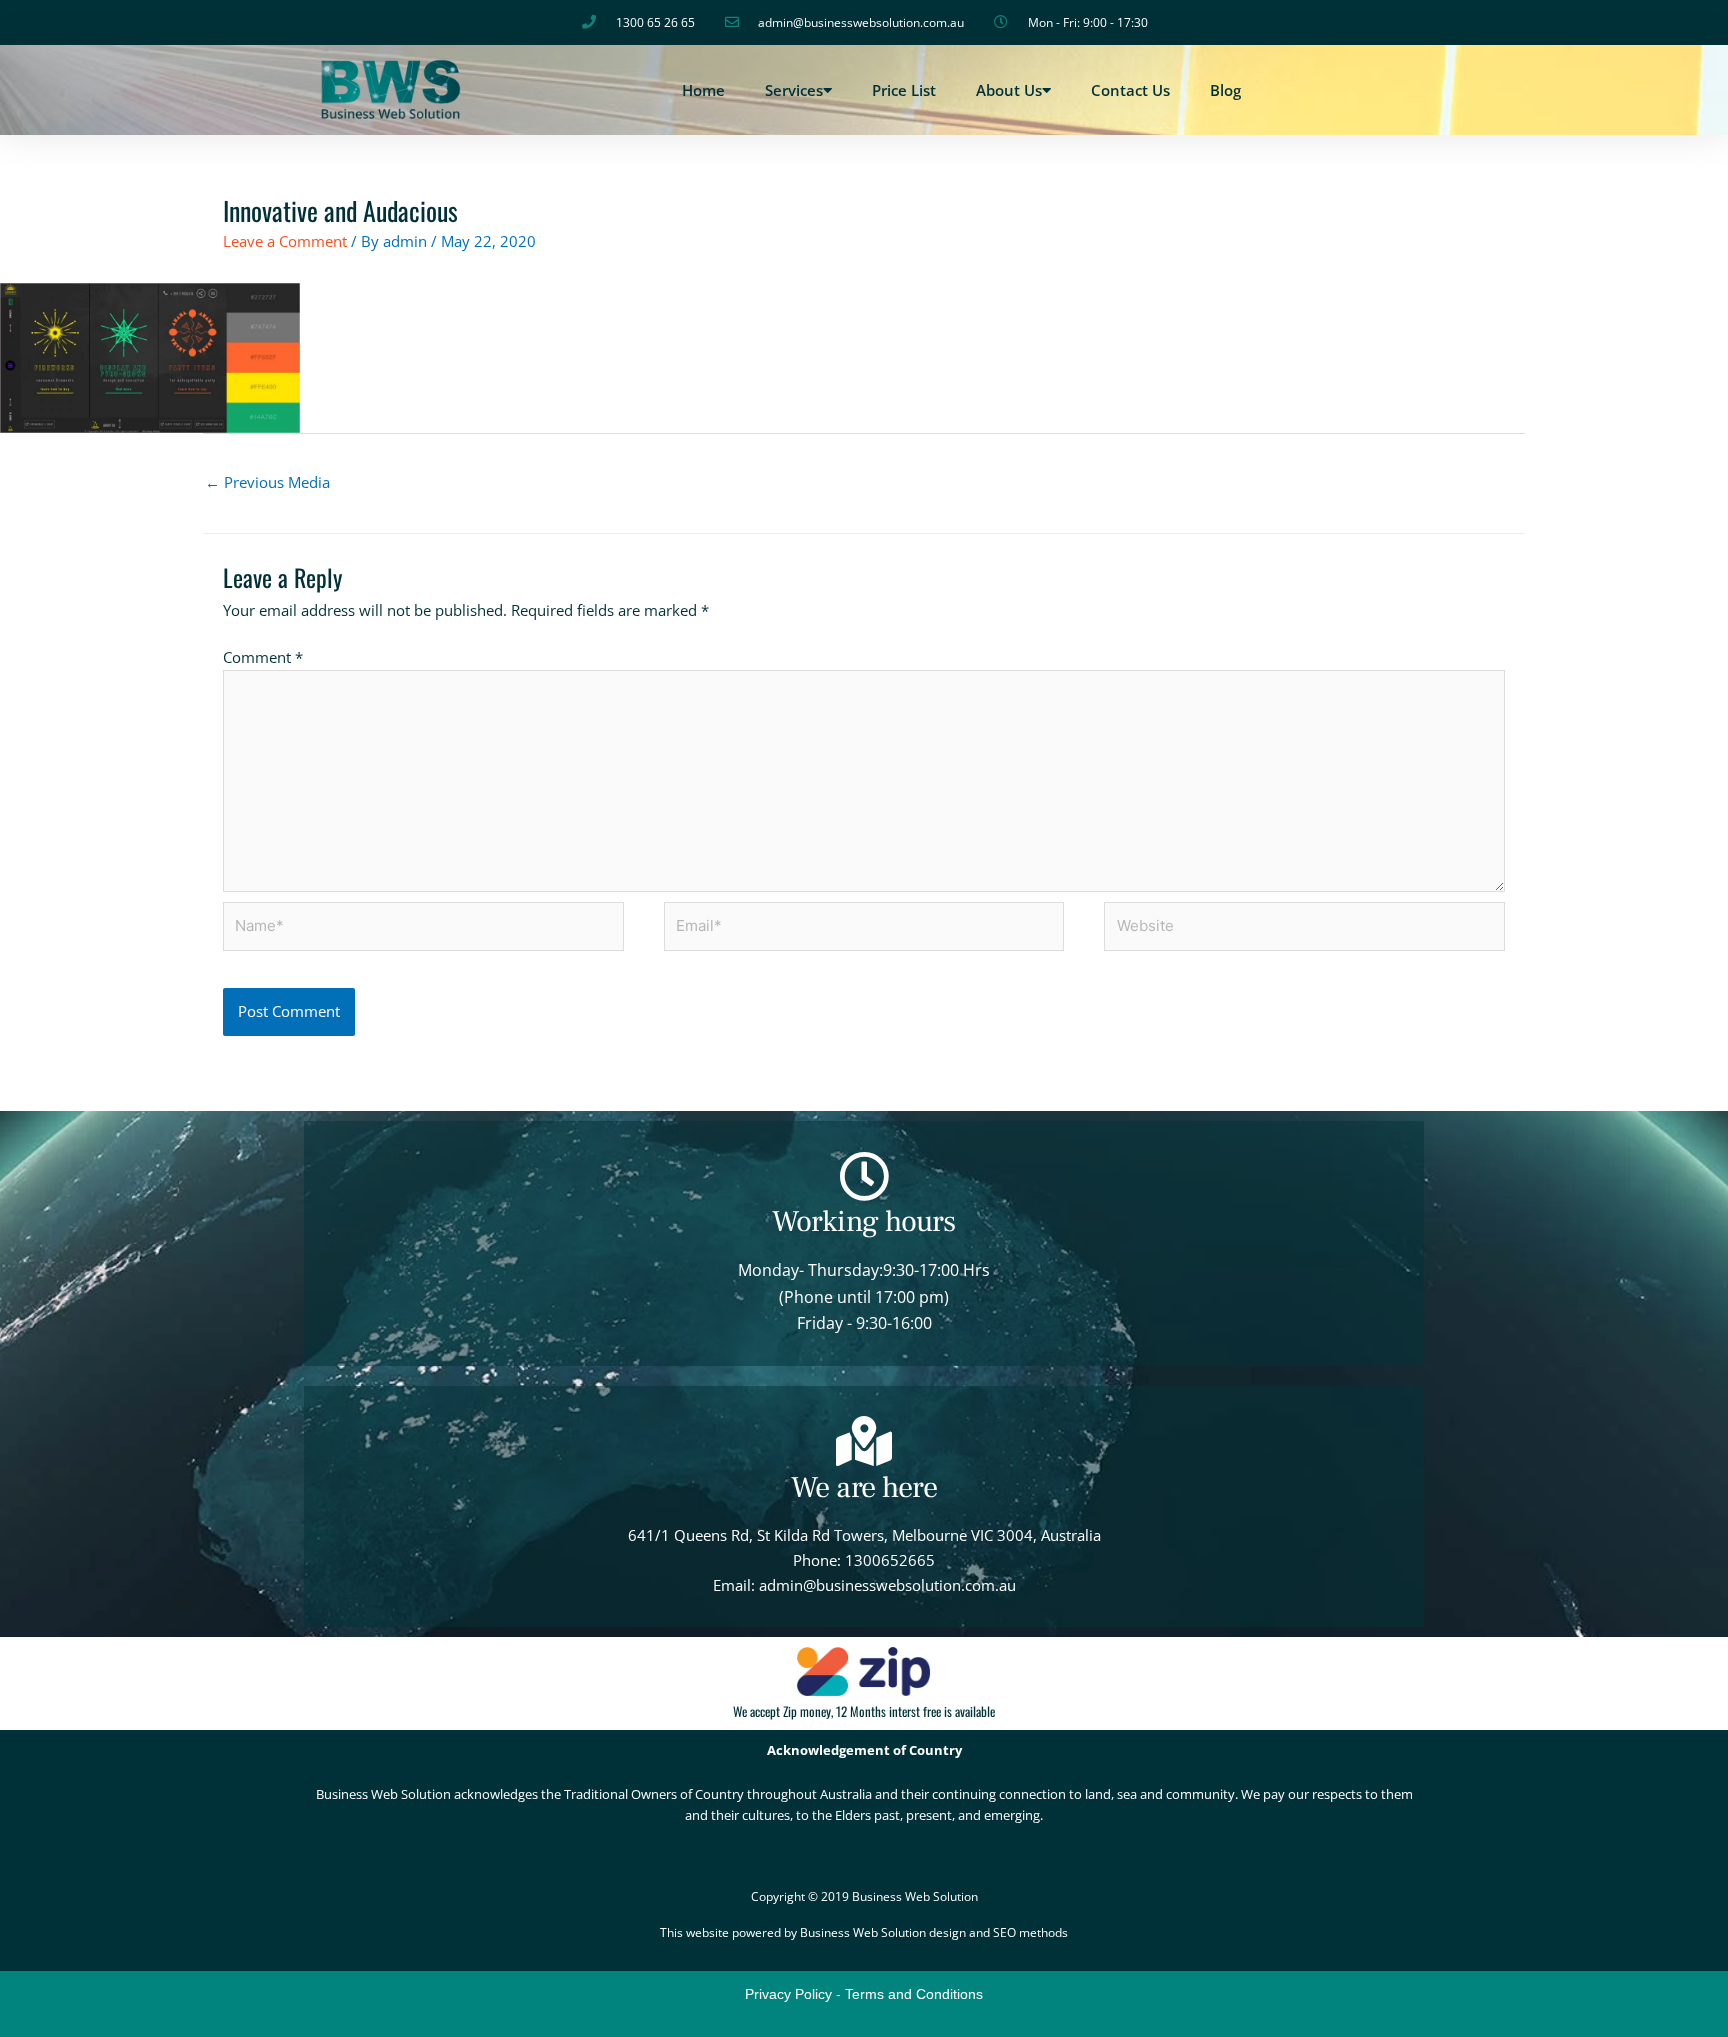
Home (703, 90)
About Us (1009, 90)
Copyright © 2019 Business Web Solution (864, 1896)
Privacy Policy (788, 1994)
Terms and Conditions (914, 1994)
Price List (904, 90)
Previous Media (267, 482)
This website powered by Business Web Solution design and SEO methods (864, 1932)
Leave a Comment (285, 241)
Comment (263, 657)
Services (794, 90)
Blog (1225, 90)
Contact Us (1130, 90)
